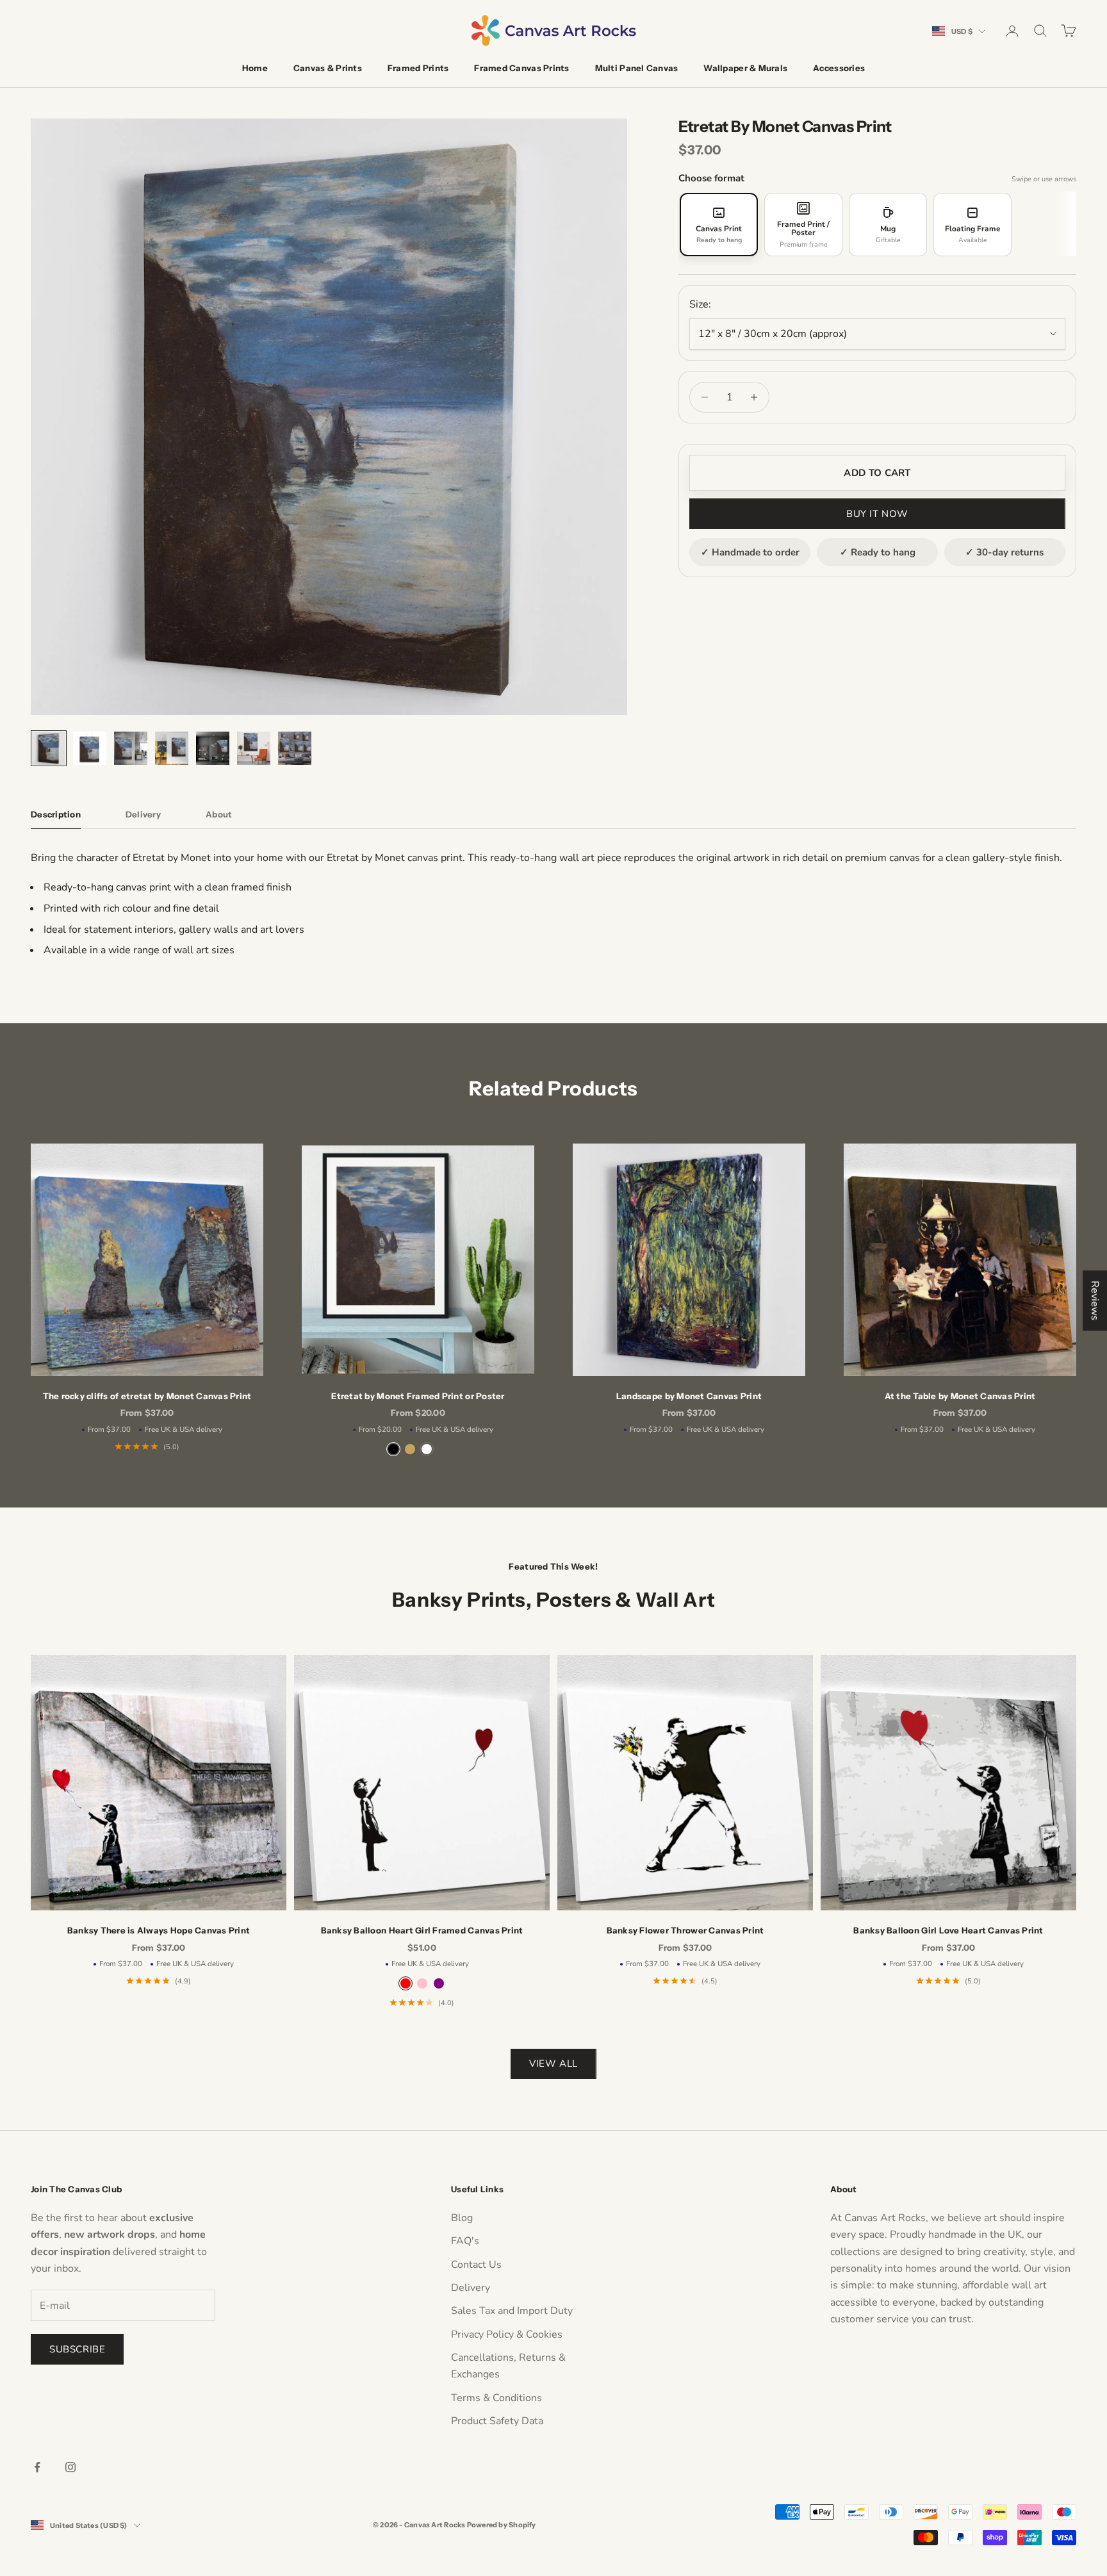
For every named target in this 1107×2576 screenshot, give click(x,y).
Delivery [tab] (143, 814)
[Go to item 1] (49, 748)
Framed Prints (418, 68)
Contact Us (476, 2265)
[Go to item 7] (295, 748)
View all (553, 2063)
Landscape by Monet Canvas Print (689, 1396)
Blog (462, 2218)
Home (255, 68)
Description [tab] (56, 814)
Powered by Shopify (502, 2525)
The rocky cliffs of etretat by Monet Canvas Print (147, 1396)
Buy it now (877, 514)
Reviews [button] (1095, 1300)
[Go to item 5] (213, 748)
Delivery (471, 2288)
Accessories (839, 68)
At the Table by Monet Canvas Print (960, 1396)
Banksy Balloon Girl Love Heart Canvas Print (948, 1930)
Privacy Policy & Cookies (507, 2334)
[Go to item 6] (254, 748)
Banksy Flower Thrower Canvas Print (685, 1930)
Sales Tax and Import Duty (512, 2311)
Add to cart (877, 473)
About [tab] (219, 814)
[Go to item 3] (131, 748)
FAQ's (465, 2241)
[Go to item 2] (90, 748)
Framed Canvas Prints (521, 68)
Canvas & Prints (328, 68)
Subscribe (77, 2349)
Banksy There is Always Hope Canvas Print (159, 1930)
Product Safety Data (497, 2421)
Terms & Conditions (496, 2398)
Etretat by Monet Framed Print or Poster (418, 1396)
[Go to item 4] (172, 748)
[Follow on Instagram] (70, 2467)
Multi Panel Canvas (637, 68)
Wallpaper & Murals (745, 68)
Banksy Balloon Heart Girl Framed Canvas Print (422, 1930)
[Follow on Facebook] (37, 2467)
